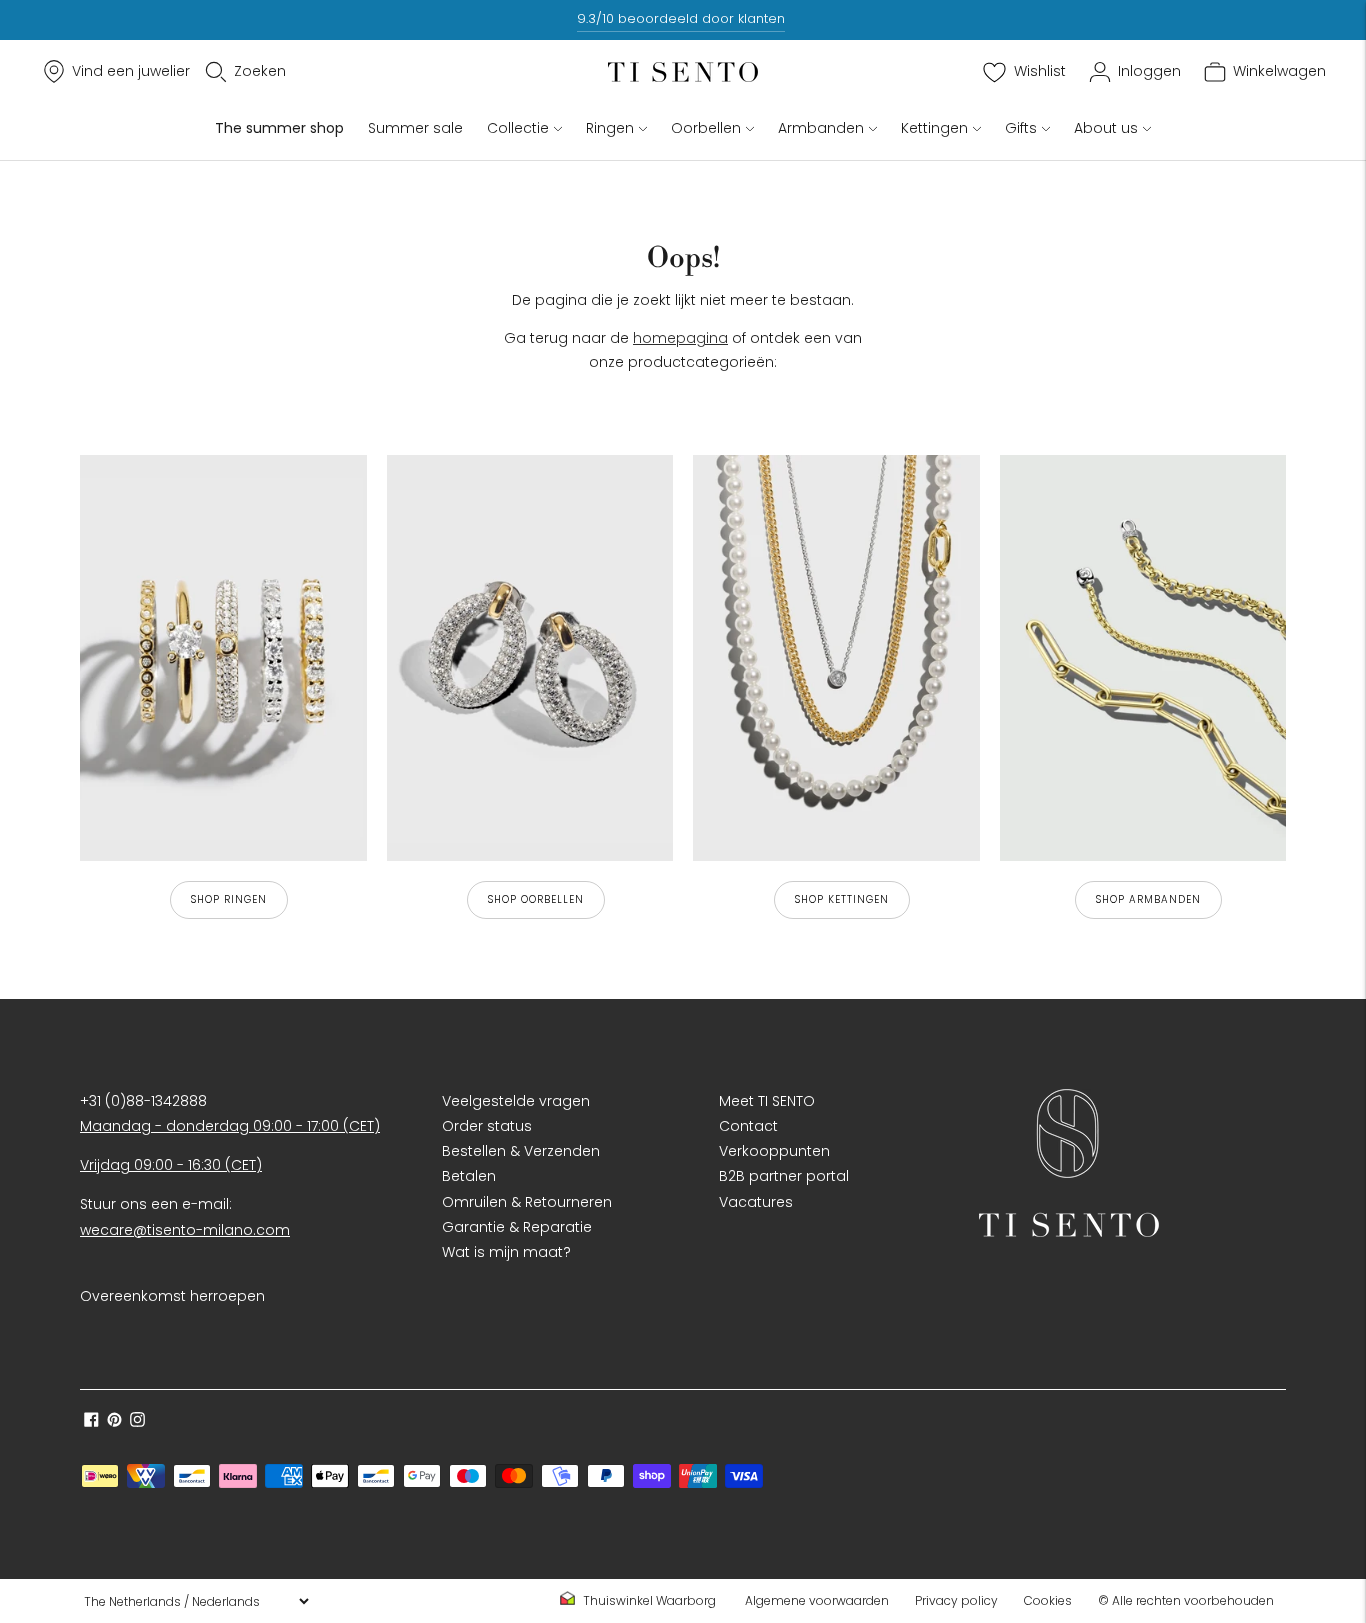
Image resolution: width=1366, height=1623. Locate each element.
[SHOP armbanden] (1143, 658)
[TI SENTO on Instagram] (137, 1422)
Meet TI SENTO (767, 1101)
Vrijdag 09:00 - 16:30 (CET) (171, 1165)
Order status (487, 1126)
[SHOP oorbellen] (530, 658)
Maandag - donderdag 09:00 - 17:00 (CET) (230, 1126)
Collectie (518, 128)
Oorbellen (706, 128)
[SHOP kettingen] (836, 658)
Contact (748, 1126)
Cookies (1048, 1600)
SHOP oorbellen (536, 899)
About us (1106, 128)
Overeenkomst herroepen (172, 1296)
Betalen (469, 1176)
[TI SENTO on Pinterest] (114, 1422)
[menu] (196, 1601)
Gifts (1021, 128)
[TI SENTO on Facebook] (91, 1422)
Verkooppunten (774, 1151)
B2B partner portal (784, 1176)
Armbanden (821, 128)
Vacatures (756, 1202)
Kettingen (934, 128)
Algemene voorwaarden (817, 1600)
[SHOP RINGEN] (223, 658)
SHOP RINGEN (229, 899)
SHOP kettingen (842, 899)
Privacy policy (956, 1600)
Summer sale (415, 128)
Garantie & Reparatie (517, 1227)
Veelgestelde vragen (516, 1101)
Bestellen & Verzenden (521, 1151)
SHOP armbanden (1148, 899)
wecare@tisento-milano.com (185, 1230)
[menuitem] (644, 1601)
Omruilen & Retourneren (527, 1202)
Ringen (610, 128)
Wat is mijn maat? (506, 1252)
